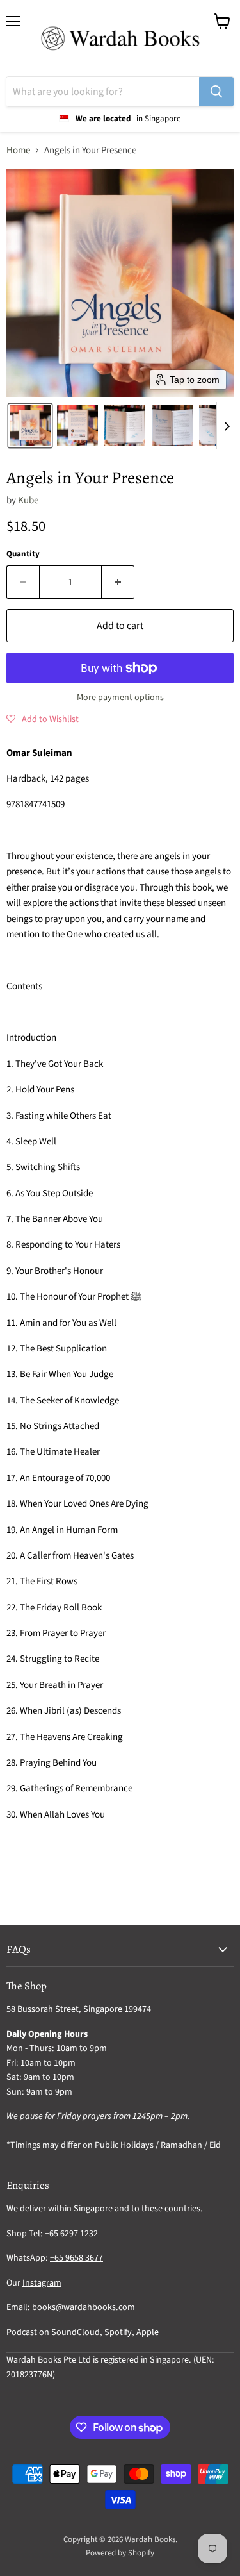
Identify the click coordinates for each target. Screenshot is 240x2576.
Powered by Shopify (120, 2553)
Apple (148, 2332)
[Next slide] (227, 426)
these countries (171, 2209)
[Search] (216, 92)
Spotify (118, 2332)
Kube (28, 500)
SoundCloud (76, 2332)
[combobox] (103, 92)
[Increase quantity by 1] (118, 582)
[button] (30, 426)
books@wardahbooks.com (84, 2307)
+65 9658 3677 (76, 2258)
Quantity (23, 554)
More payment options (120, 698)
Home (18, 150)
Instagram (42, 2283)
